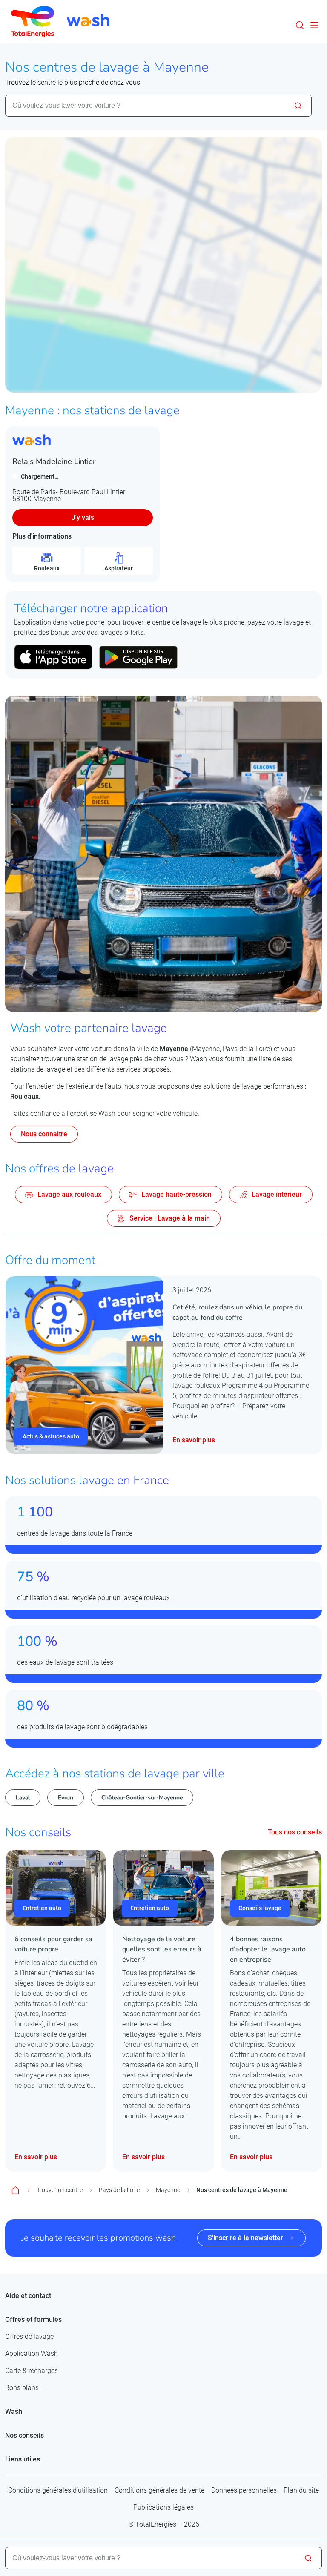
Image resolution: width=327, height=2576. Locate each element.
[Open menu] (314, 25)
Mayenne (168, 2190)
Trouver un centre (60, 2190)
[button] (300, 25)
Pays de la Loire (119, 2190)
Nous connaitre (44, 1134)
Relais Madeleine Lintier (54, 461)
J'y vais (83, 517)
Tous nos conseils (295, 1832)
